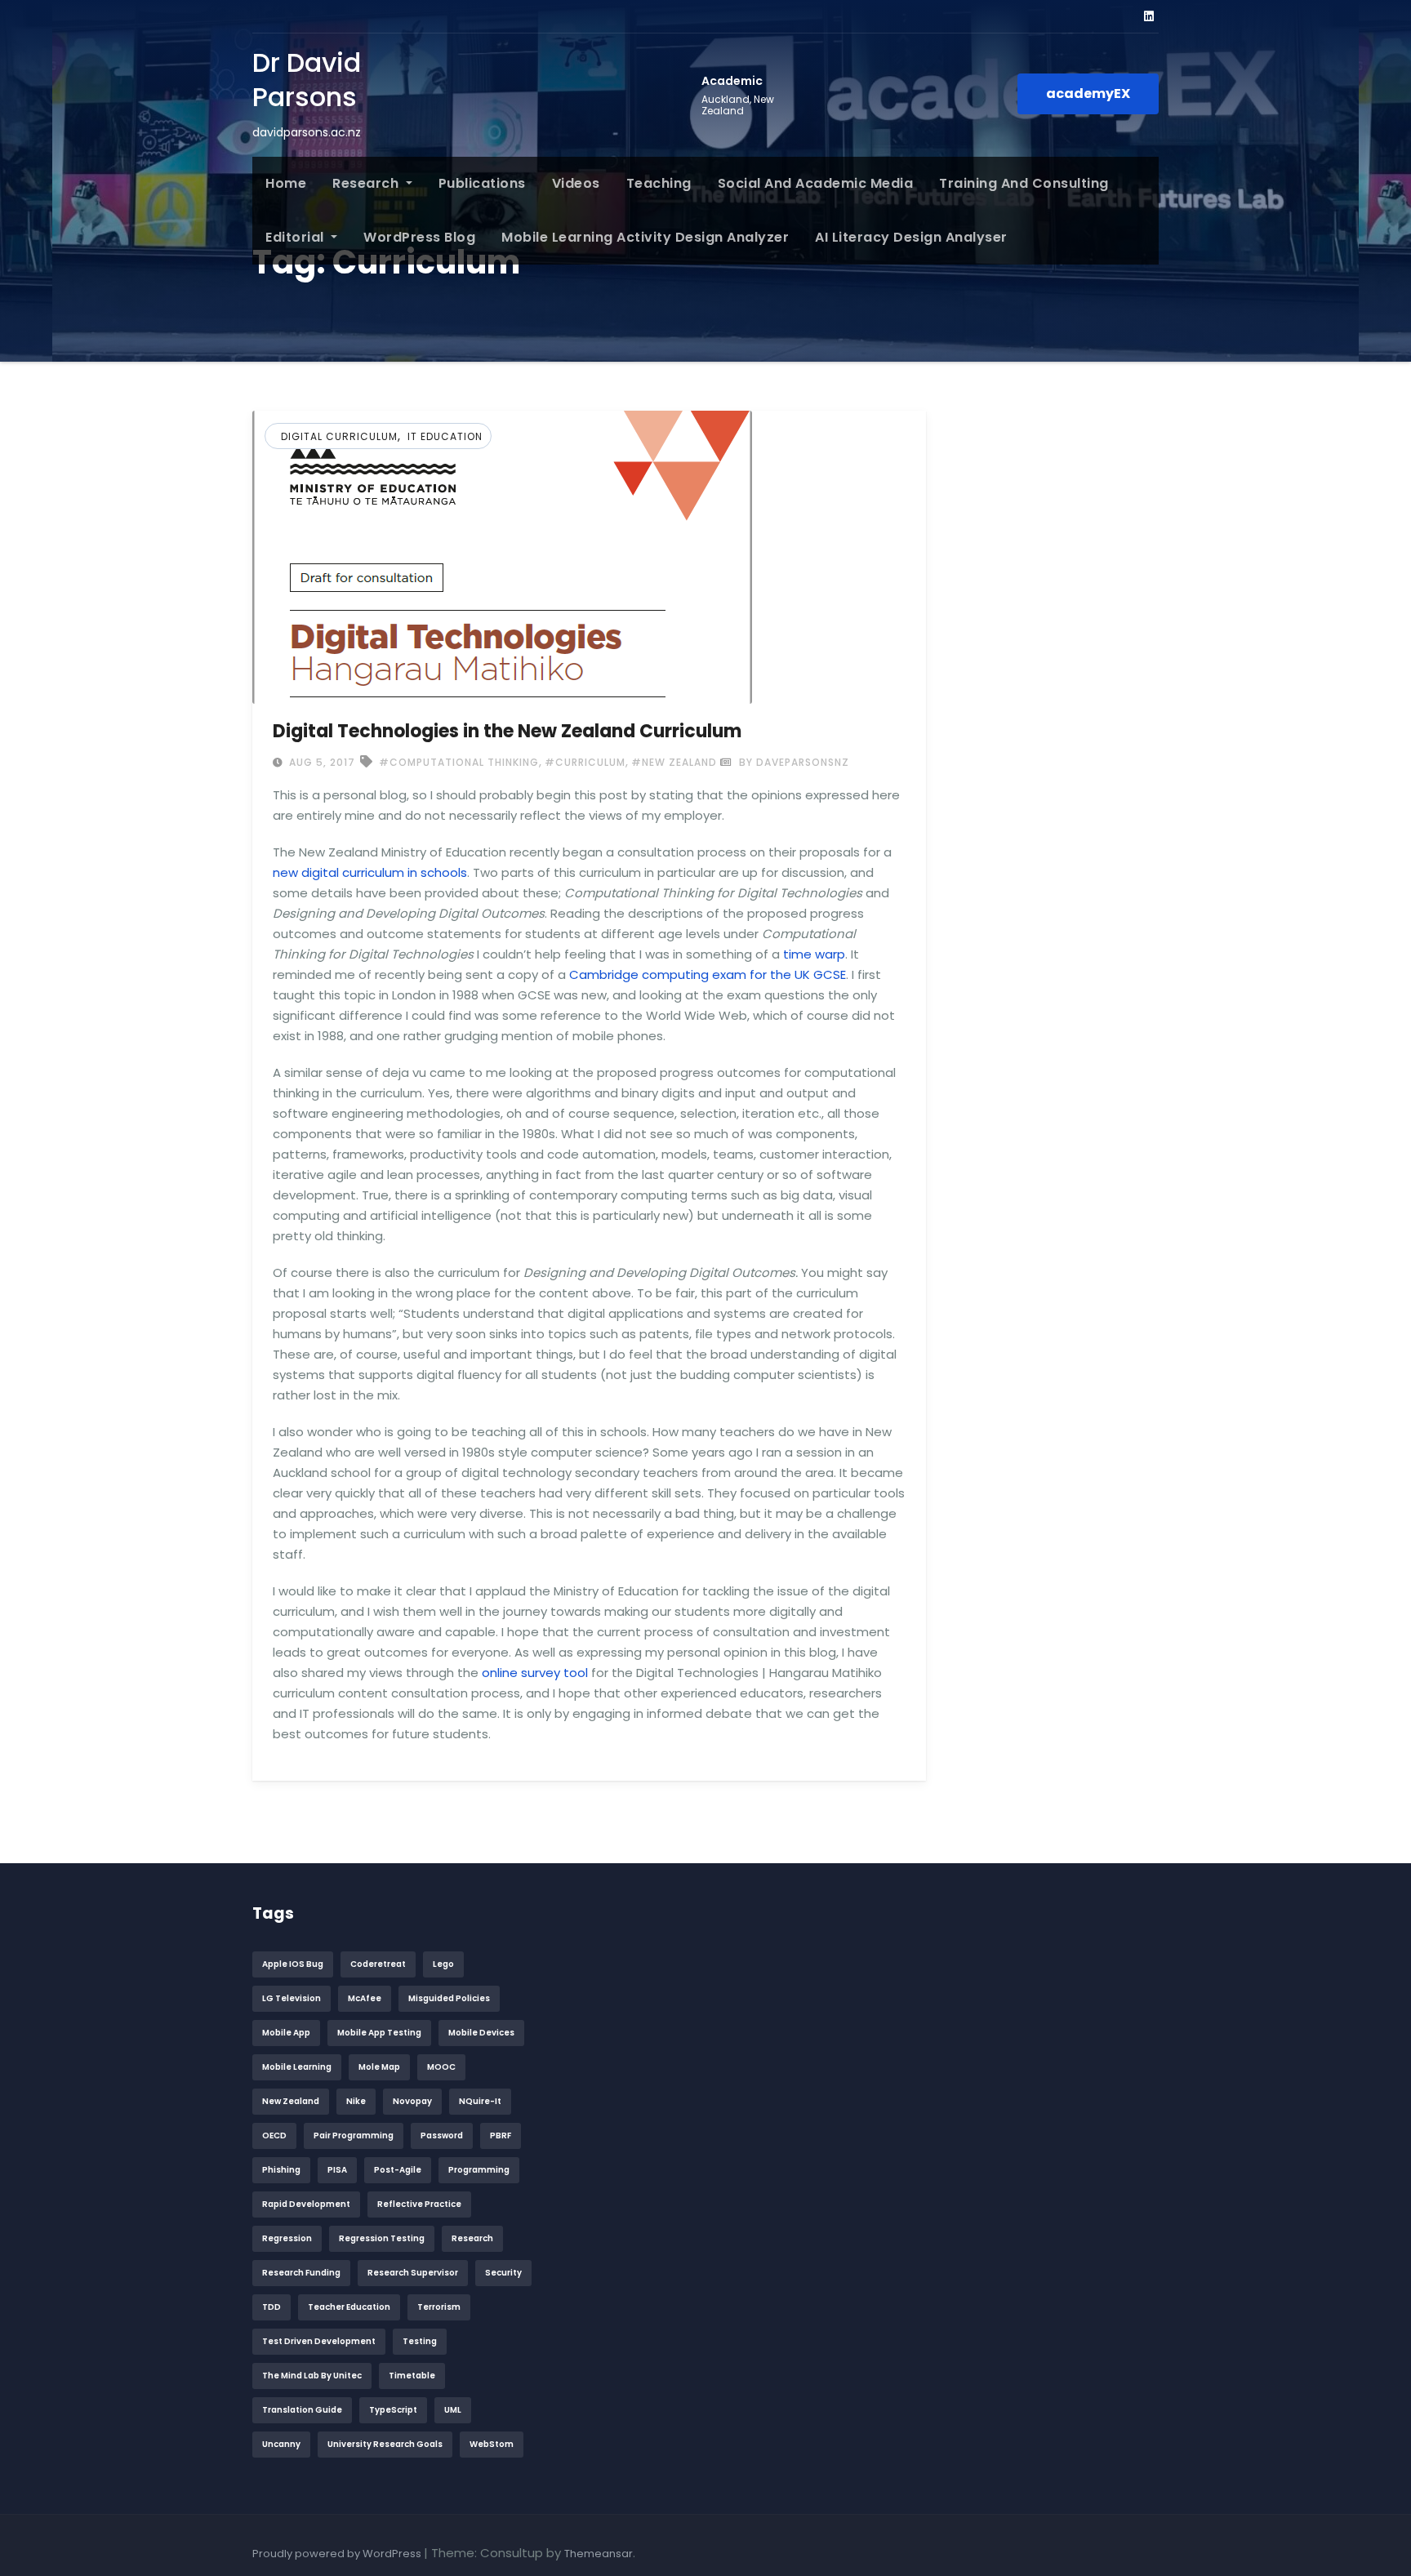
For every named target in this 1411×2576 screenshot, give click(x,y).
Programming (479, 2170)
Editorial (296, 237)
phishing (281, 2170)
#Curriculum (585, 762)
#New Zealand (674, 762)
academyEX (1088, 93)
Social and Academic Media (816, 183)
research (472, 2238)
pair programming (354, 2136)
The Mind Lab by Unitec (312, 2376)
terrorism (439, 2307)
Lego (443, 1964)
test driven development (319, 2341)
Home (286, 183)
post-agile (398, 2170)
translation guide (302, 2410)
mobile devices (481, 2033)
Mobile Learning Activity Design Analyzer (645, 237)
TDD (272, 2307)
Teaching (659, 183)
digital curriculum (339, 436)
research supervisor (413, 2273)
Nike (356, 2101)
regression (287, 2238)
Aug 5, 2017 (320, 762)
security (503, 2273)
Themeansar (599, 2554)
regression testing (382, 2238)
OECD (274, 2136)
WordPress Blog (419, 237)
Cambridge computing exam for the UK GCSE (708, 974)
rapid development (306, 2204)
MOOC (441, 2067)
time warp (814, 954)
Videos (576, 183)
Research (367, 183)
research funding (301, 2273)
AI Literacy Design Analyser (911, 237)
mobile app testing (379, 2033)
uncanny (281, 2444)
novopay (412, 2101)
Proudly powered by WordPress (338, 2554)
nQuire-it (480, 2101)
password (442, 2136)
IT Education (445, 436)
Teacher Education (349, 2307)
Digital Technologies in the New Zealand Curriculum (507, 731)
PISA (337, 2170)
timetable (412, 2376)
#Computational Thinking (459, 762)
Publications (482, 183)
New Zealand (291, 2101)
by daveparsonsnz (792, 762)
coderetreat (378, 1964)
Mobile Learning (297, 2067)
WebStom (492, 2444)
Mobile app (286, 2033)
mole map (379, 2067)
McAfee (365, 1998)
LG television (292, 1998)
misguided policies (449, 1998)
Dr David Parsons (307, 80)
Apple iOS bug (293, 1964)
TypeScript (393, 2410)
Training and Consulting (1024, 183)
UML (453, 2410)
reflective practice (419, 2204)
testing (420, 2341)
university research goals (385, 2444)
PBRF (501, 2136)
